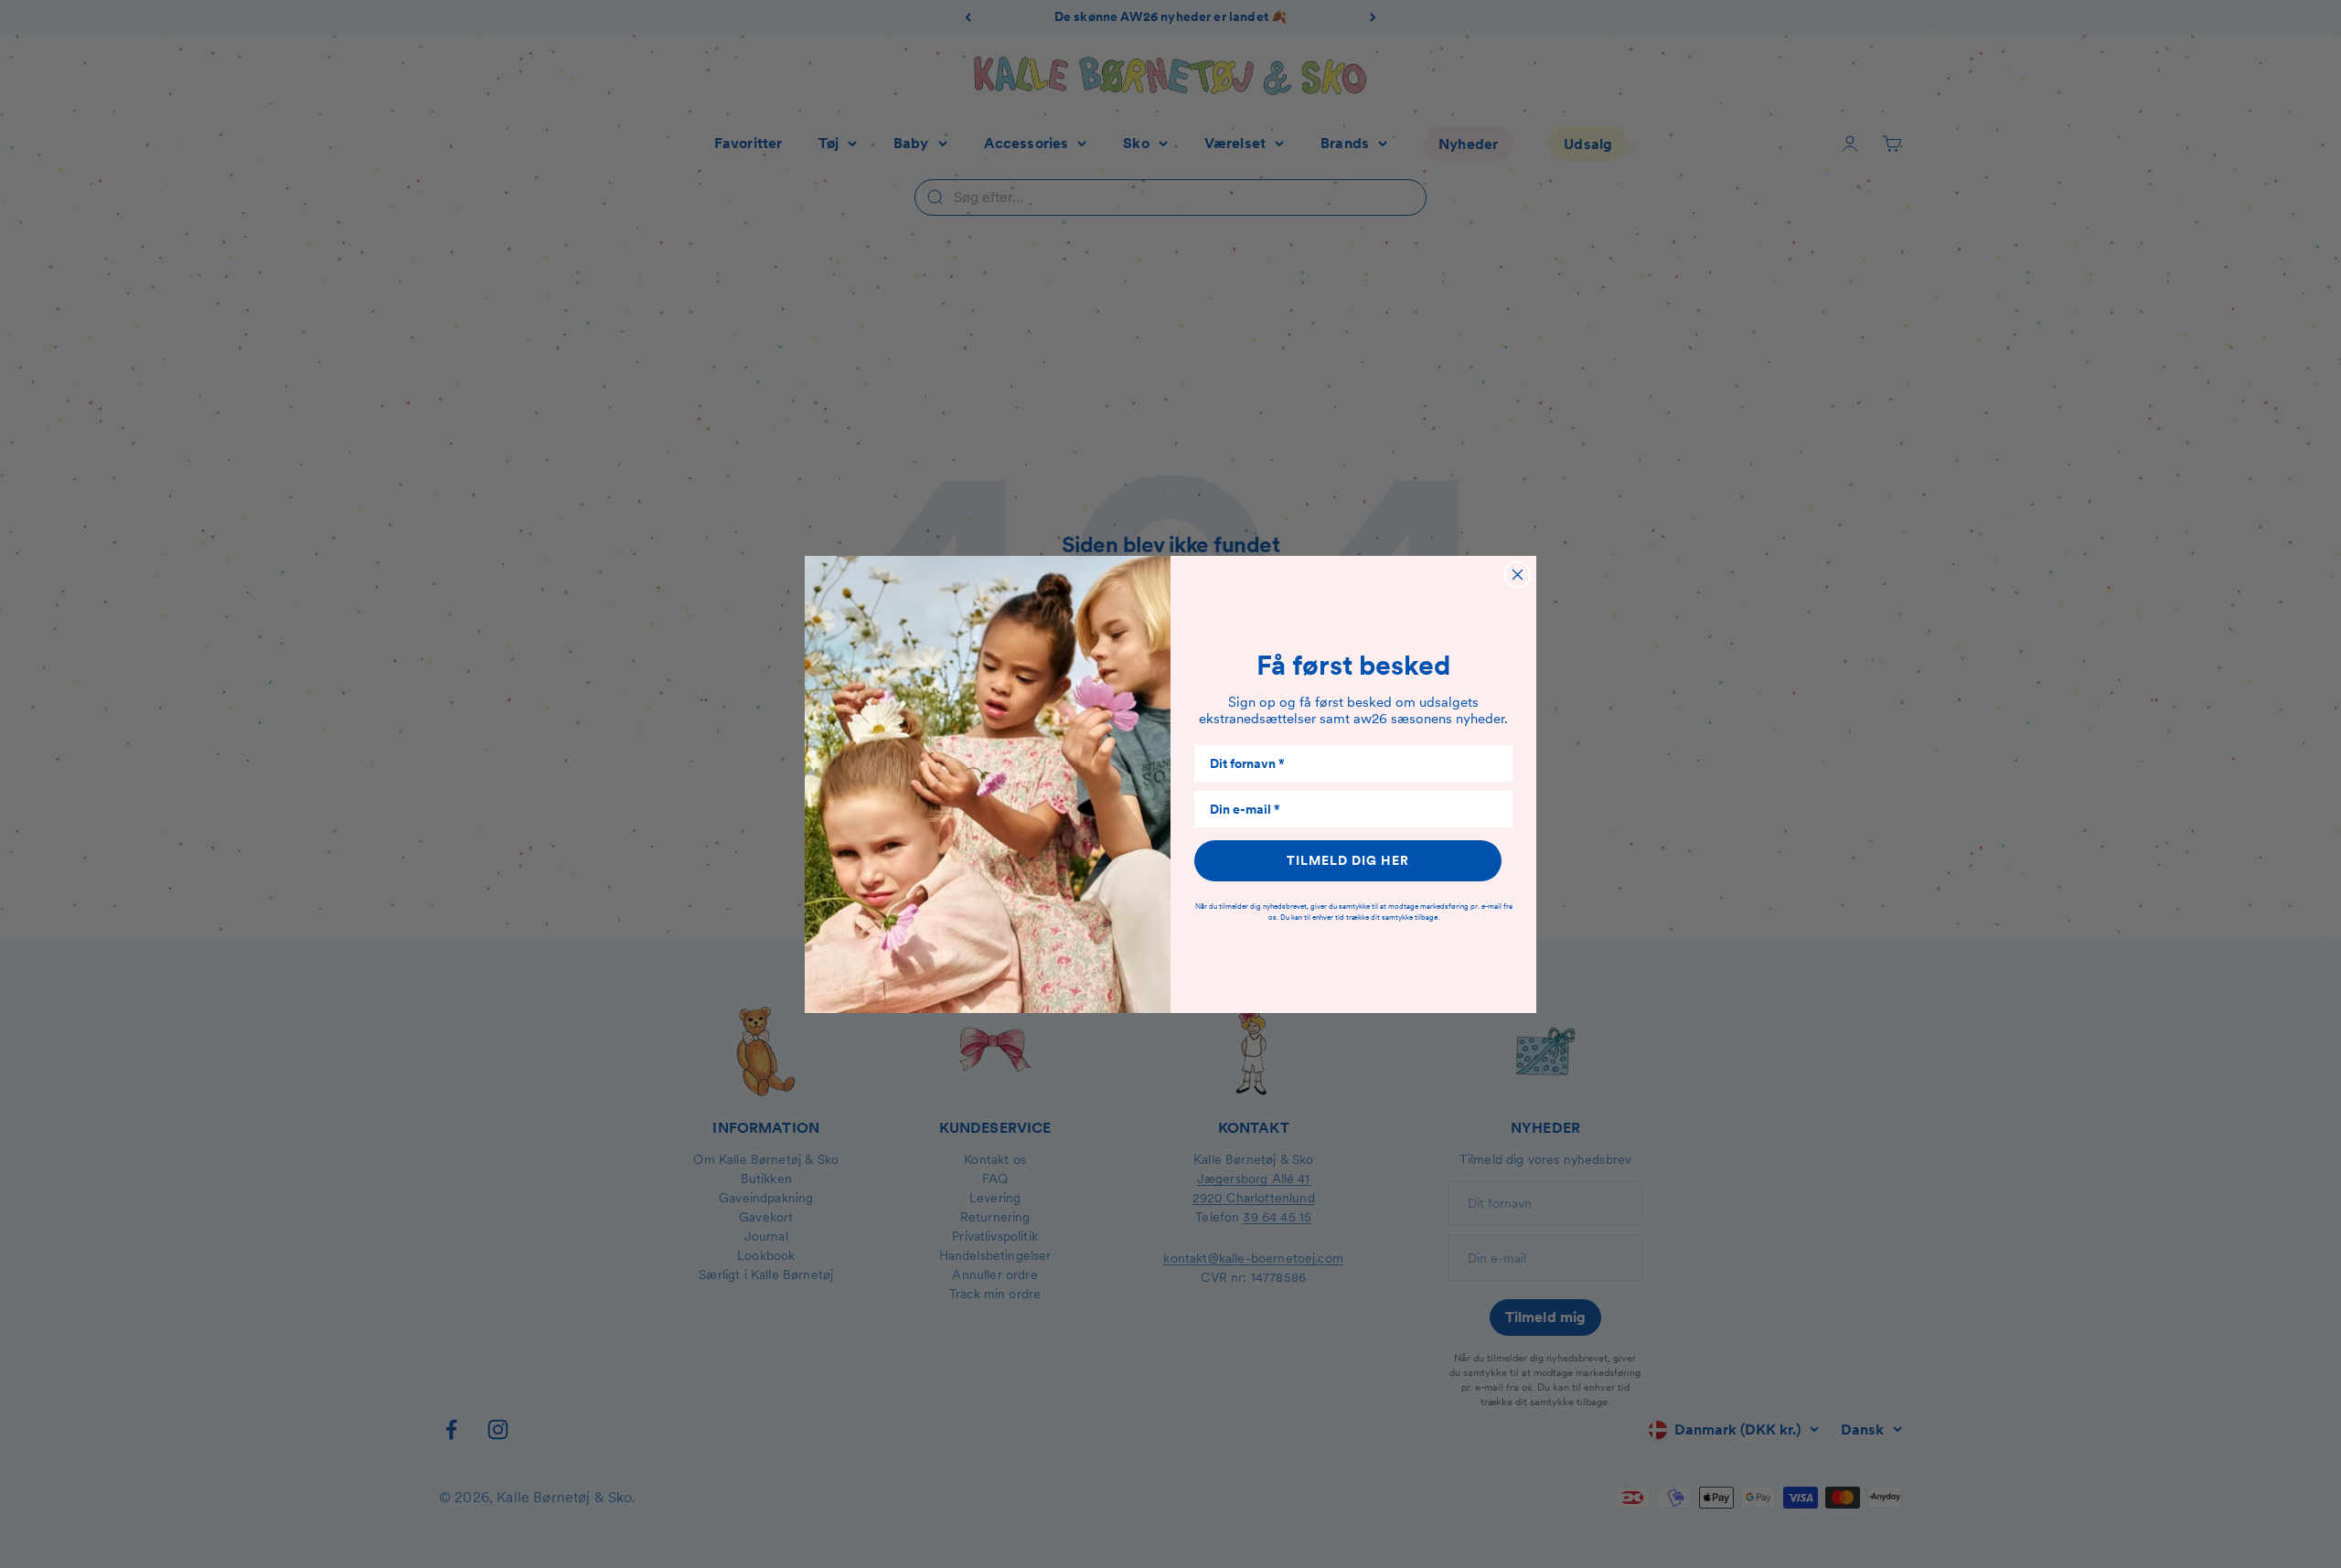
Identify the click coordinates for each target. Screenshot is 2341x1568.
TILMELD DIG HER (1348, 860)
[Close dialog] (1518, 575)
